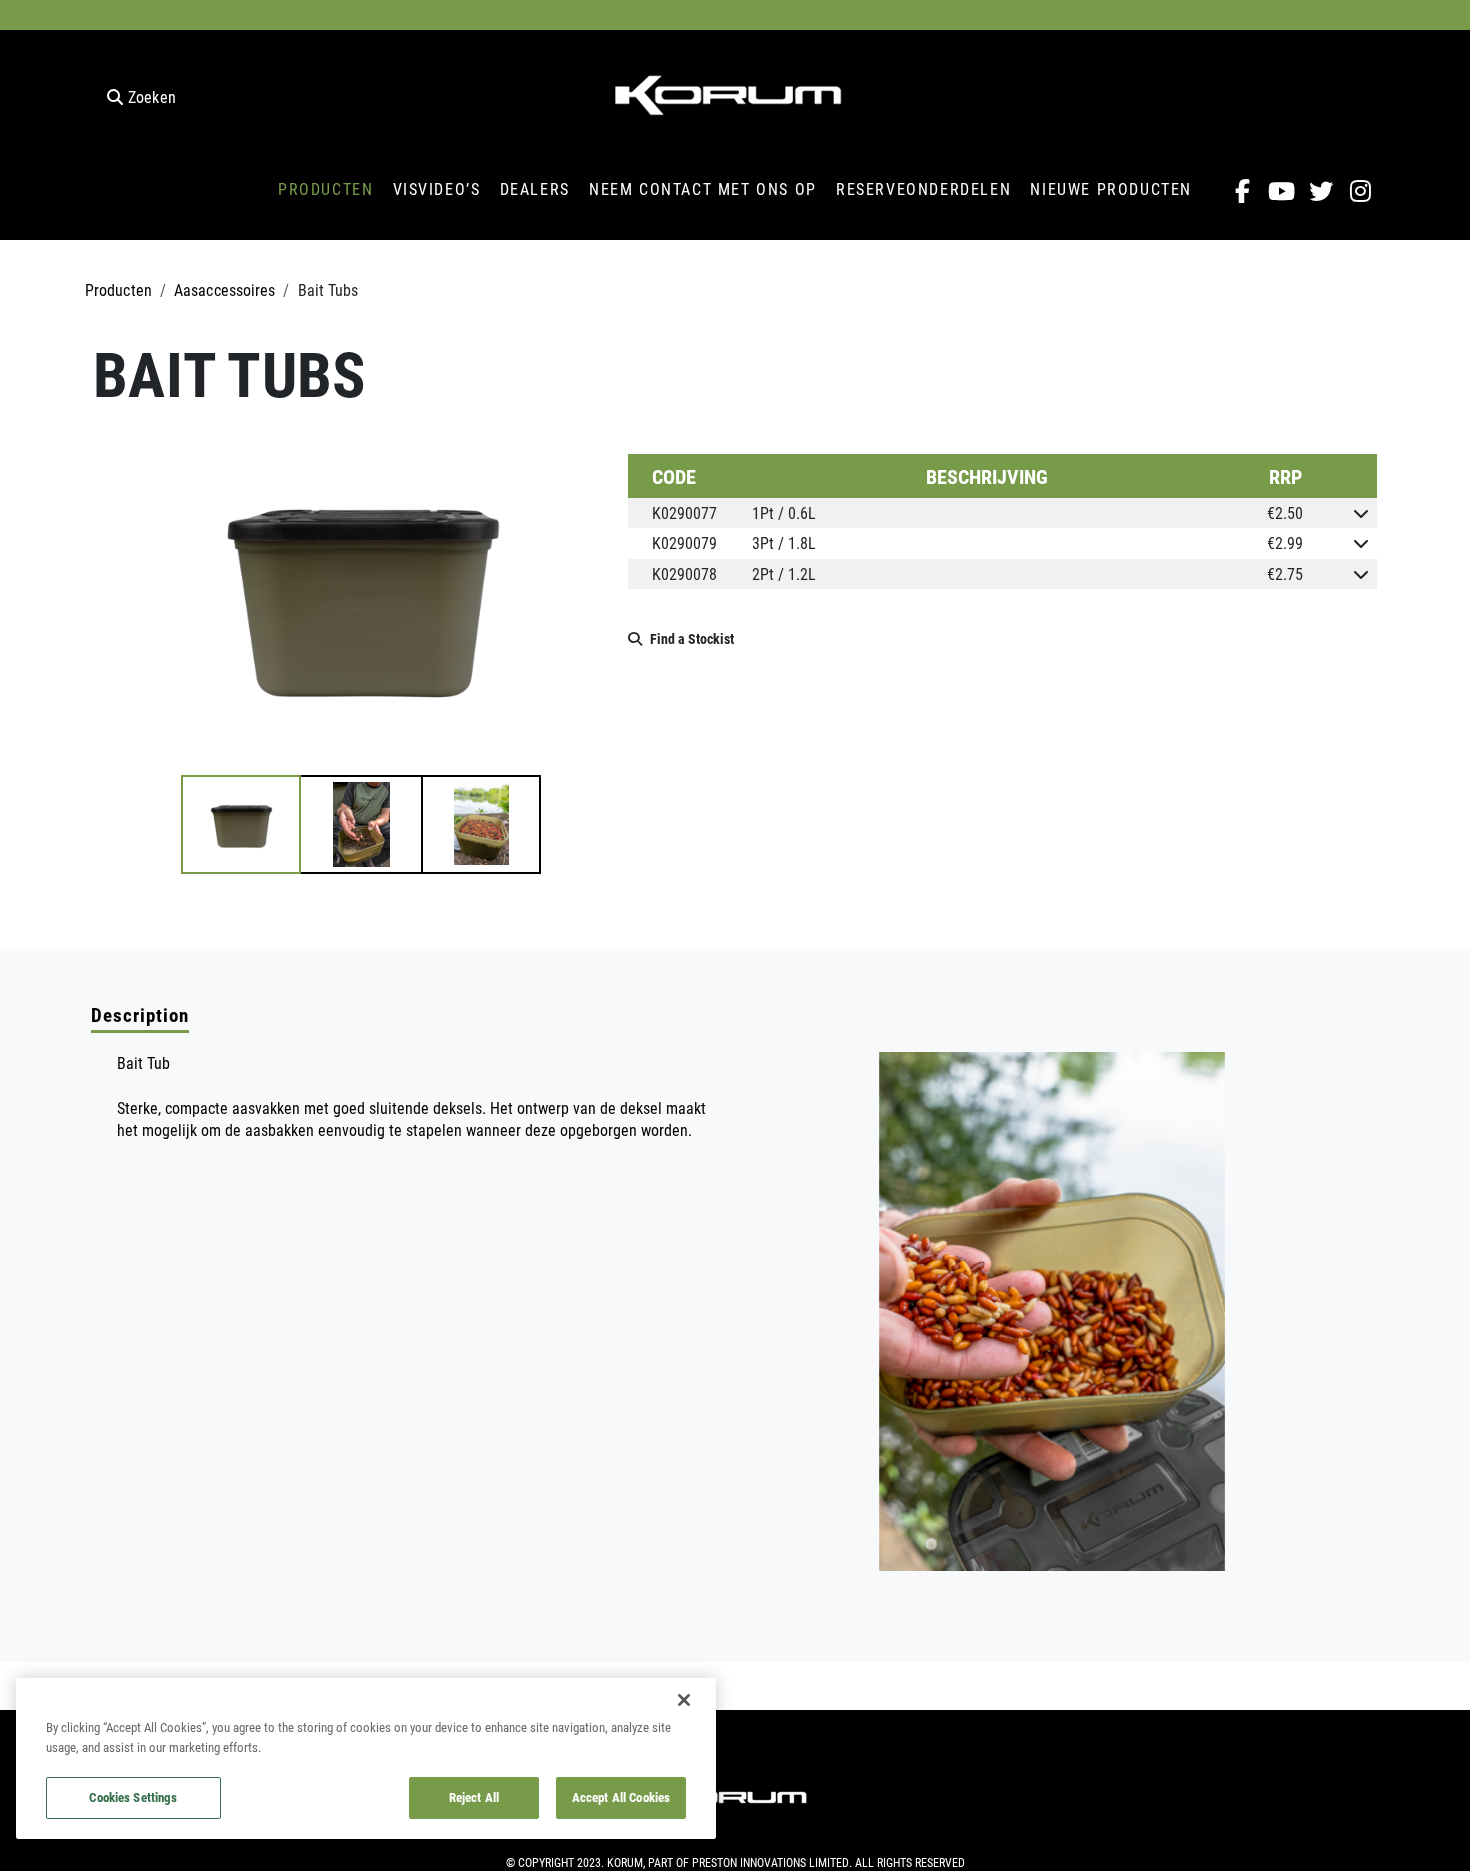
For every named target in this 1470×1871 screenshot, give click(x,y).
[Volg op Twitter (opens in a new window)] (1321, 191)
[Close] (684, 1700)
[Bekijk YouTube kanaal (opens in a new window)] (1281, 191)
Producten (118, 289)
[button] (241, 824)
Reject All (474, 1797)
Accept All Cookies (621, 1797)
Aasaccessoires (224, 289)
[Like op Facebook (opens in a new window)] (1242, 191)
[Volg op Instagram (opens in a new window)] (1360, 191)
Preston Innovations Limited (770, 1862)
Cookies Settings (133, 1797)
